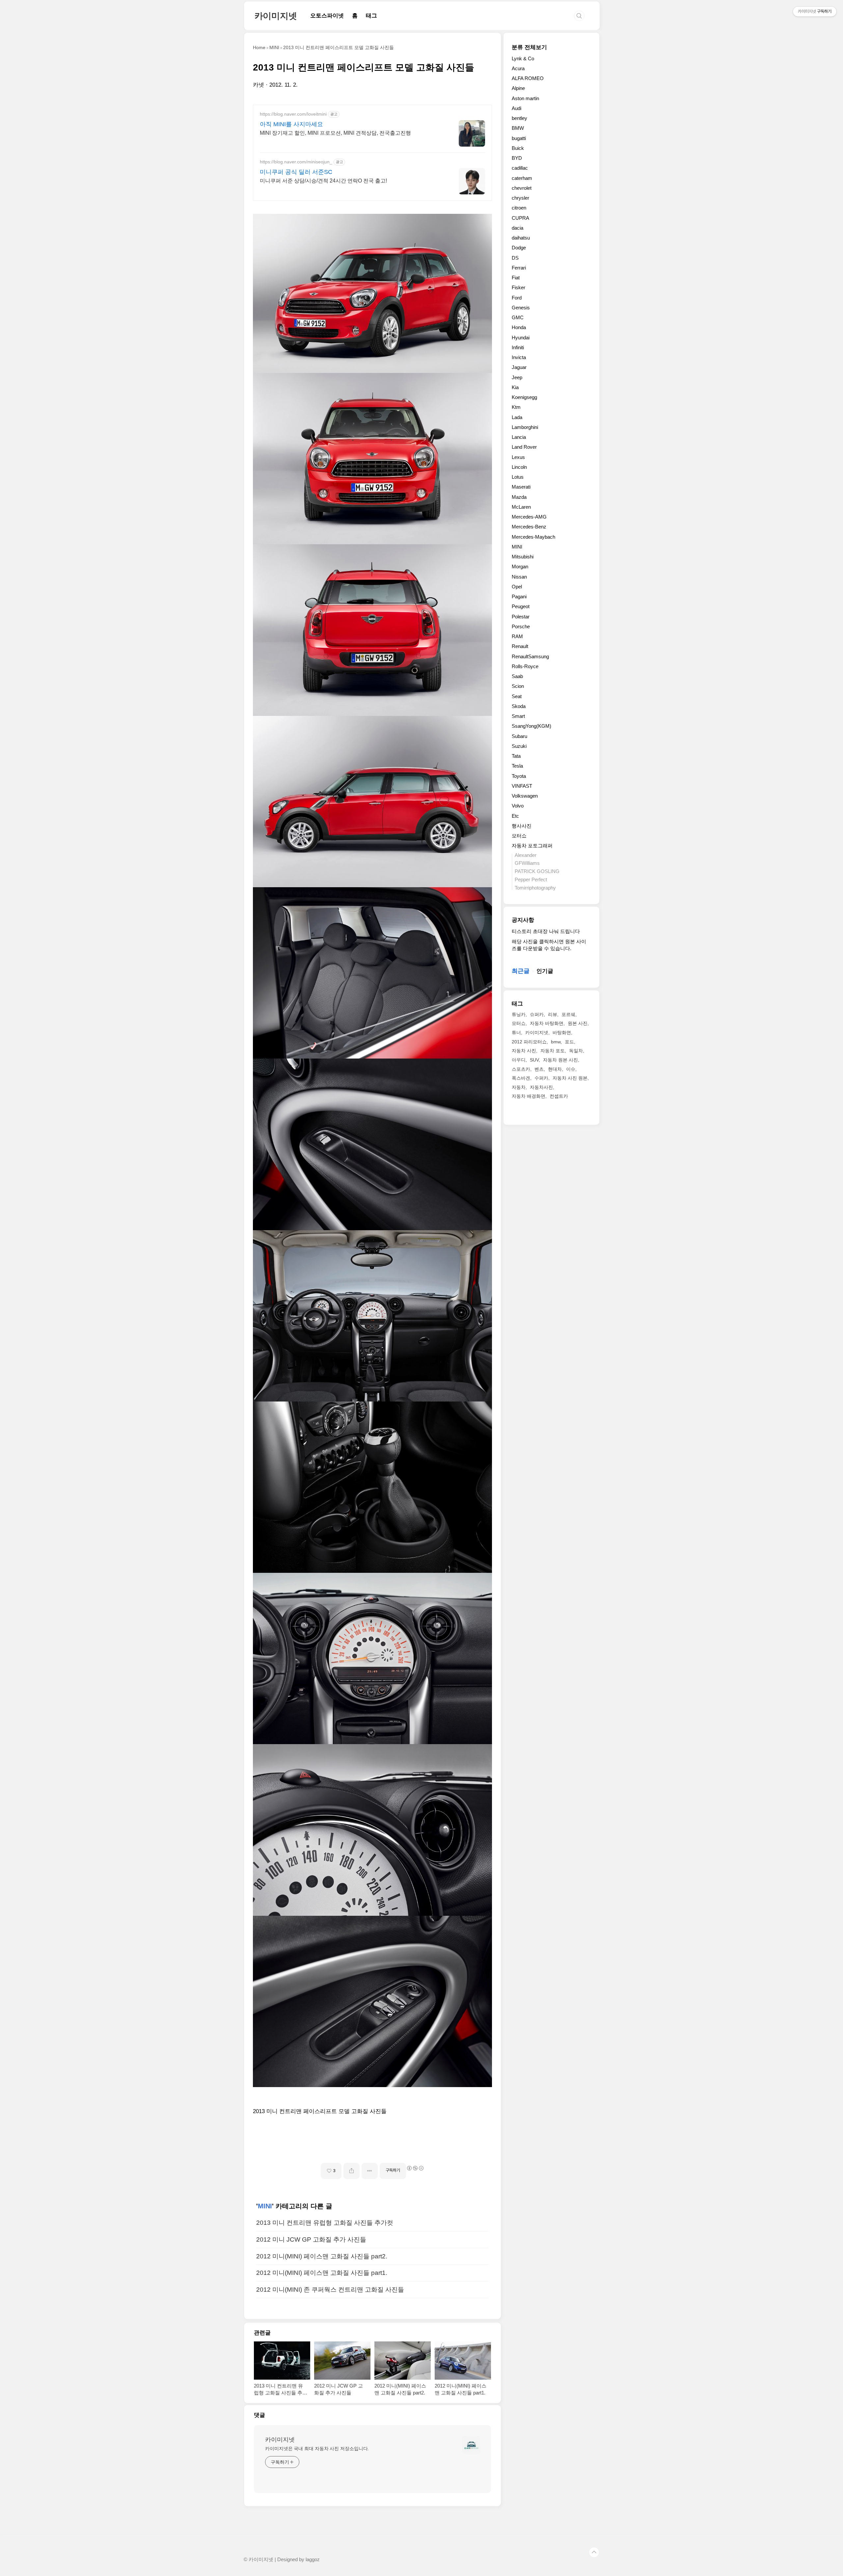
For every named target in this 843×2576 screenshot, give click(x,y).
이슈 (571, 1069)
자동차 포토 (553, 1051)
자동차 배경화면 (529, 1096)
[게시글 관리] (370, 2171)
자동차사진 (541, 1087)
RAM (517, 636)
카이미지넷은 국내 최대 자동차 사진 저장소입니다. (317, 2449)
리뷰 (553, 1014)
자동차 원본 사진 (560, 1060)
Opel (517, 587)
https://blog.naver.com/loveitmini (293, 114)
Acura (518, 68)
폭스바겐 (521, 1078)
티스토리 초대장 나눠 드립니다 (546, 931)
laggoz (313, 2560)
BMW (518, 128)
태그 (371, 16)
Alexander (526, 855)
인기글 (545, 971)
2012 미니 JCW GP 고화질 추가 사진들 (311, 2239)
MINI (265, 2206)
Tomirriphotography (535, 888)
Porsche (521, 626)
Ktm (516, 407)
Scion (518, 686)
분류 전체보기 (529, 47)
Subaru (519, 736)
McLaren (521, 507)
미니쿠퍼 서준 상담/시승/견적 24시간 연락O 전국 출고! (323, 181)
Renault (520, 646)
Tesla (517, 766)
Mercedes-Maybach (533, 537)
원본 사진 (578, 1023)
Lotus (518, 477)
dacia (517, 228)
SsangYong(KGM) (531, 726)
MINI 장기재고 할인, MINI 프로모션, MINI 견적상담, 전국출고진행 (335, 133)
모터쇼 (519, 836)
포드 (569, 1042)
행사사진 (522, 826)
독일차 (576, 1051)
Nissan (519, 577)
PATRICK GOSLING (537, 871)
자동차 (519, 1087)
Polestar (521, 617)
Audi (517, 108)
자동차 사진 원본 (570, 1078)
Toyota (519, 776)
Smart (518, 716)
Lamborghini (525, 427)
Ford (517, 298)
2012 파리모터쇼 (529, 1042)
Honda (519, 327)
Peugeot (521, 606)
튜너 (516, 1033)
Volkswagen (525, 796)
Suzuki (519, 746)
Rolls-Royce (525, 666)
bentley (519, 118)
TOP (594, 2552)
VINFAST (522, 786)
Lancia (519, 437)
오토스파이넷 (327, 16)
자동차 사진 (524, 1051)
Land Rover (524, 447)
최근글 (521, 971)
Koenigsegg (524, 397)
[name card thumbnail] (471, 2445)
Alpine (518, 88)
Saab (517, 676)
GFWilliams (527, 863)
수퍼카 (541, 1078)
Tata (516, 756)
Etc (515, 816)
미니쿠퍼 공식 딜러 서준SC (296, 172)
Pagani (519, 596)
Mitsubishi (523, 557)
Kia (515, 387)
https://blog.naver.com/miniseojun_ (296, 162)
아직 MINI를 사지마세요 (291, 124)
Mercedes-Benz (529, 527)
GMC (518, 317)
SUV (534, 1060)
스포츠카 (521, 1069)
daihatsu (521, 238)
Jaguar (519, 367)
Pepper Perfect (531, 879)
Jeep (517, 377)
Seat (517, 696)
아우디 (519, 1060)
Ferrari (519, 268)
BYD (517, 158)
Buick (518, 148)
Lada (517, 417)
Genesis (521, 308)
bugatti (519, 138)
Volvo (518, 806)
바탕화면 (562, 1033)
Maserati (521, 487)
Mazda (519, 497)
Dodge (519, 248)
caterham (522, 178)
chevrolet (522, 188)
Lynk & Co (523, 58)
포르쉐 (568, 1014)
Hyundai (521, 338)
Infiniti (518, 347)
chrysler (520, 198)
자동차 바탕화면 (547, 1023)
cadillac (520, 168)
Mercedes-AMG (529, 517)
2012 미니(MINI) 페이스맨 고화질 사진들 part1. (322, 2273)
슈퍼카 (537, 1014)
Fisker (518, 287)
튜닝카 (519, 1014)
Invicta (519, 357)
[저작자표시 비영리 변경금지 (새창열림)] (415, 2168)
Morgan (520, 566)
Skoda (519, 706)
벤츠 (539, 1069)
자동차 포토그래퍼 (532, 846)
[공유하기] (352, 2171)
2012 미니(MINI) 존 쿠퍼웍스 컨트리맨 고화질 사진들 (330, 2290)
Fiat (516, 278)
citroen (519, 208)
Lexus (518, 457)
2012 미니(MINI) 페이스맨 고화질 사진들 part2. (322, 2256)
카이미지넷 (276, 16)
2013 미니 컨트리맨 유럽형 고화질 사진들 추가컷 (325, 2223)
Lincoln (519, 467)
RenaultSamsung (530, 656)
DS (515, 258)
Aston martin (525, 98)
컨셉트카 (559, 1096)
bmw (556, 1042)
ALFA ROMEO (528, 78)
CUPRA (520, 218)
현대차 (555, 1069)
